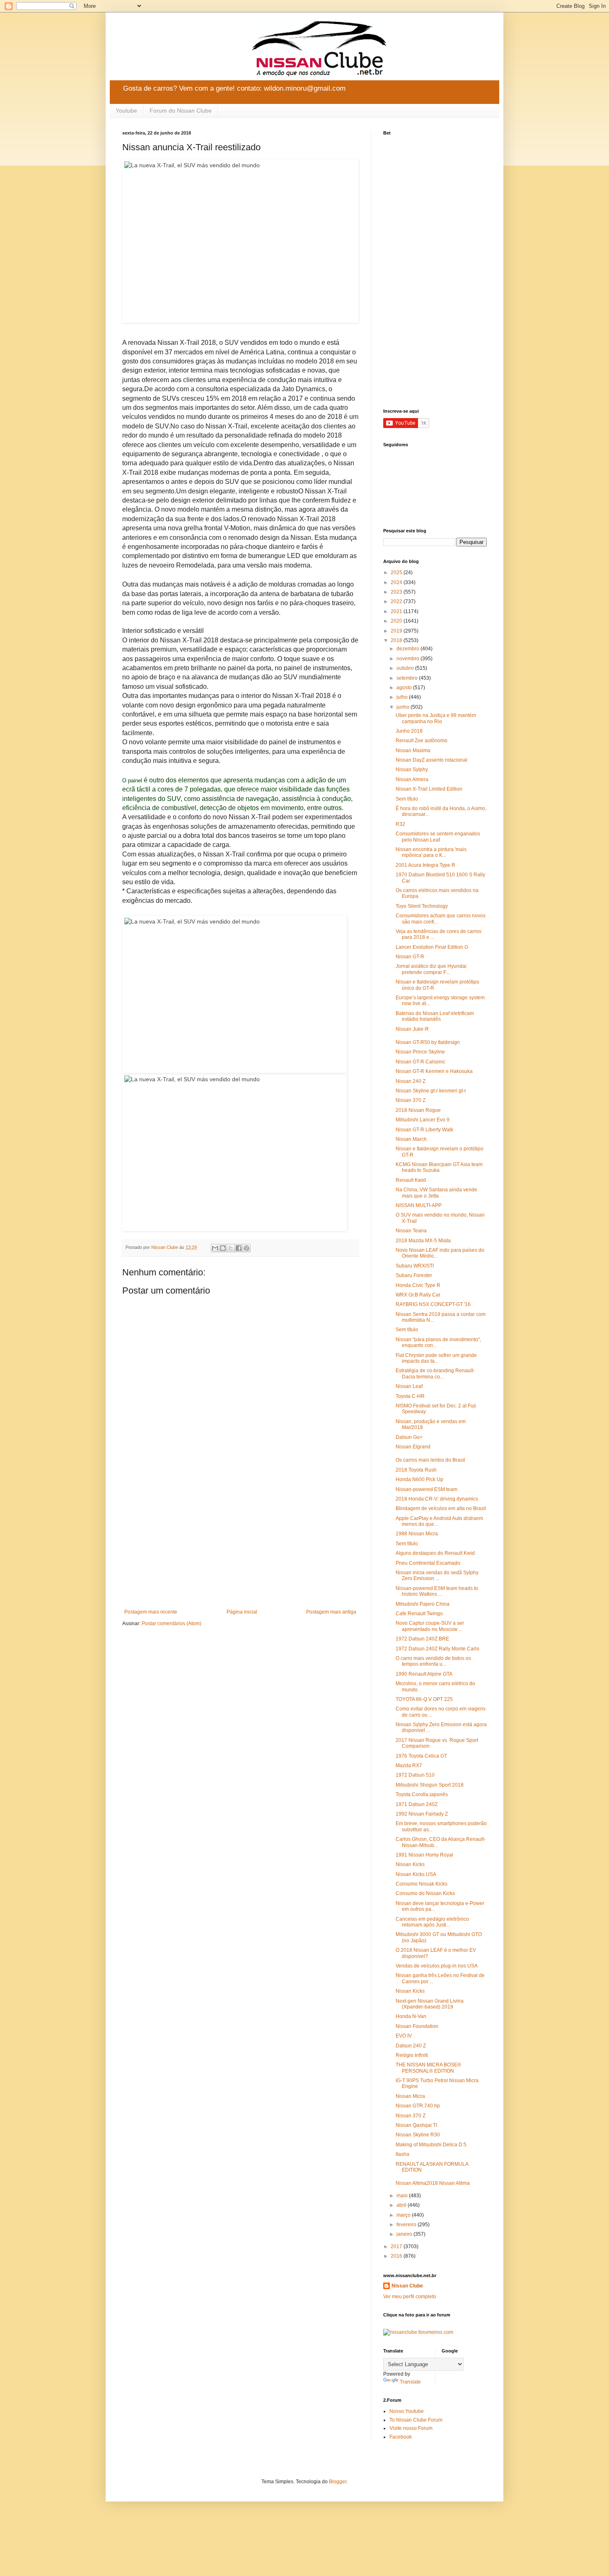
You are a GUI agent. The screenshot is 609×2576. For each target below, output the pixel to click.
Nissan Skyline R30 (418, 2135)
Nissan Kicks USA (416, 1874)
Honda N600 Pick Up (419, 1479)
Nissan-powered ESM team (427, 1489)
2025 (397, 572)
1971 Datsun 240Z (417, 1804)
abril (402, 2205)
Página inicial (242, 1612)
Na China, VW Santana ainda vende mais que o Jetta (436, 1193)
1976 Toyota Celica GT (421, 1756)
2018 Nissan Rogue (418, 1110)
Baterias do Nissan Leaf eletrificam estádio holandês (435, 1016)
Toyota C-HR (410, 1396)
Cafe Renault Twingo (419, 1614)
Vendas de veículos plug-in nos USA (437, 1966)
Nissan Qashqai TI (416, 2125)
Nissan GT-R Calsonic (420, 1062)
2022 (397, 601)
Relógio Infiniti (412, 2055)
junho (404, 707)
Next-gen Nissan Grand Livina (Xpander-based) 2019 (430, 2004)
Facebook (401, 2437)
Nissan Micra (410, 2096)
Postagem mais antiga (331, 1612)
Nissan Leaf (409, 1386)
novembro (408, 659)
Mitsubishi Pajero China (423, 1604)
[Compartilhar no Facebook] (239, 1248)
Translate (410, 2382)
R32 (400, 824)
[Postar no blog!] (223, 1248)
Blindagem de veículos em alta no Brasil (441, 1508)
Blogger (338, 2482)
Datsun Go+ (409, 1437)
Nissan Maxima (413, 750)
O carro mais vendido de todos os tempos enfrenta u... (433, 1661)
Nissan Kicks (410, 1864)
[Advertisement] (240, 1541)
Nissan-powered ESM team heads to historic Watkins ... (437, 1591)
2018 (397, 640)
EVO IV (404, 2036)
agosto (405, 688)
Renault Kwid (411, 1180)
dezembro (408, 649)
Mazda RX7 (409, 1765)
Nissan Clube (407, 2286)
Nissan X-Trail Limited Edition (429, 789)
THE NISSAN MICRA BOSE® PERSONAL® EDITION (428, 2068)
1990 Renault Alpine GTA (424, 1674)
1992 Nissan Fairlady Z (422, 1814)
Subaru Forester (414, 1275)
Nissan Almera (412, 779)
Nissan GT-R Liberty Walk (424, 1130)
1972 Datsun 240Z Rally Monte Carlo (437, 1649)
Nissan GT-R (410, 957)
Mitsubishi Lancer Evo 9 (423, 1120)
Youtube (126, 111)
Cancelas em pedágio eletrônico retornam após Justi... (432, 1922)
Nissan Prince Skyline (420, 1052)
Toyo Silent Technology (422, 906)
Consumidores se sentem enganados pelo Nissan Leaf (438, 837)
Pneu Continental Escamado (428, 1563)
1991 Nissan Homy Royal (424, 1855)
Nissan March (411, 1139)
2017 (397, 2246)
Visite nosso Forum (411, 2428)
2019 (397, 631)
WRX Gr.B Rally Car (418, 1295)
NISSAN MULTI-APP (419, 1205)
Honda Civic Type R (418, 1285)
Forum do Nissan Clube (181, 111)
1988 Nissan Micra (417, 1534)
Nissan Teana (411, 1231)
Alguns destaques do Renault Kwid (435, 1553)
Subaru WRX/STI (415, 1266)
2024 (397, 582)
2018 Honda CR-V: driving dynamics (437, 1499)
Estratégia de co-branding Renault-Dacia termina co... (435, 1373)
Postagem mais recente (151, 1612)
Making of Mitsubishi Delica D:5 (431, 2145)
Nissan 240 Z (411, 1081)
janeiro (405, 2234)
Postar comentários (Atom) (172, 1624)
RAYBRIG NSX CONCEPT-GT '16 (433, 1304)
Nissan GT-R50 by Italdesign (428, 1042)
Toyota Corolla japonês (422, 1794)
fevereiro (407, 2225)
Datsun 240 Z (411, 2046)
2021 (397, 611)
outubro (406, 668)
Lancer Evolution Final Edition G (432, 947)
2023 (397, 592)
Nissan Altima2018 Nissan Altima (433, 2183)
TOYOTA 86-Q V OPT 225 (424, 1699)
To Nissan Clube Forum (416, 2420)
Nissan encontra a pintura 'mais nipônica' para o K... (431, 852)
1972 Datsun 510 (415, 1775)
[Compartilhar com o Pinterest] (247, 1248)
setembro (408, 678)
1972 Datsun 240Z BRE (422, 1639)
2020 (397, 621)
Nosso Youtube (407, 2411)
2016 (397, 2256)
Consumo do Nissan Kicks (425, 1893)
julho (403, 697)
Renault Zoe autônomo (422, 741)
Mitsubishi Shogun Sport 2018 (430, 1785)
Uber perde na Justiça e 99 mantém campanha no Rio (436, 718)
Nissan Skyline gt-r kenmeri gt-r (431, 1091)
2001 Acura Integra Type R (425, 865)
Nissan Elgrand (413, 1447)
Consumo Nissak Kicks (422, 1884)
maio (403, 2196)
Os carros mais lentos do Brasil (430, 1460)
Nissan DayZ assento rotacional (431, 760)
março (404, 2215)
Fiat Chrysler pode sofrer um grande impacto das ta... (436, 1358)
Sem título (407, 799)
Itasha (402, 2154)
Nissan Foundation (417, 2026)
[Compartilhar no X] (231, 1248)
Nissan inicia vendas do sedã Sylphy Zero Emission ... (437, 1575)
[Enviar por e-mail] (215, 1248)
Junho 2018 (409, 731)
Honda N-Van (411, 2016)
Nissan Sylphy (412, 770)
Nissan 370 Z (411, 1100)
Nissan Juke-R (412, 1029)
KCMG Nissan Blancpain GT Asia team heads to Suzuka (439, 1167)
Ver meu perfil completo (410, 2297)
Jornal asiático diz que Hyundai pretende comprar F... (431, 969)
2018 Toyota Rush (416, 1470)
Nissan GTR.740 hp (418, 2106)
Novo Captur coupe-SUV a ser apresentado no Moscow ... (430, 1626)
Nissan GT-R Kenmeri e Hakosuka (434, 1071)
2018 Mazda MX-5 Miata (423, 1241)
